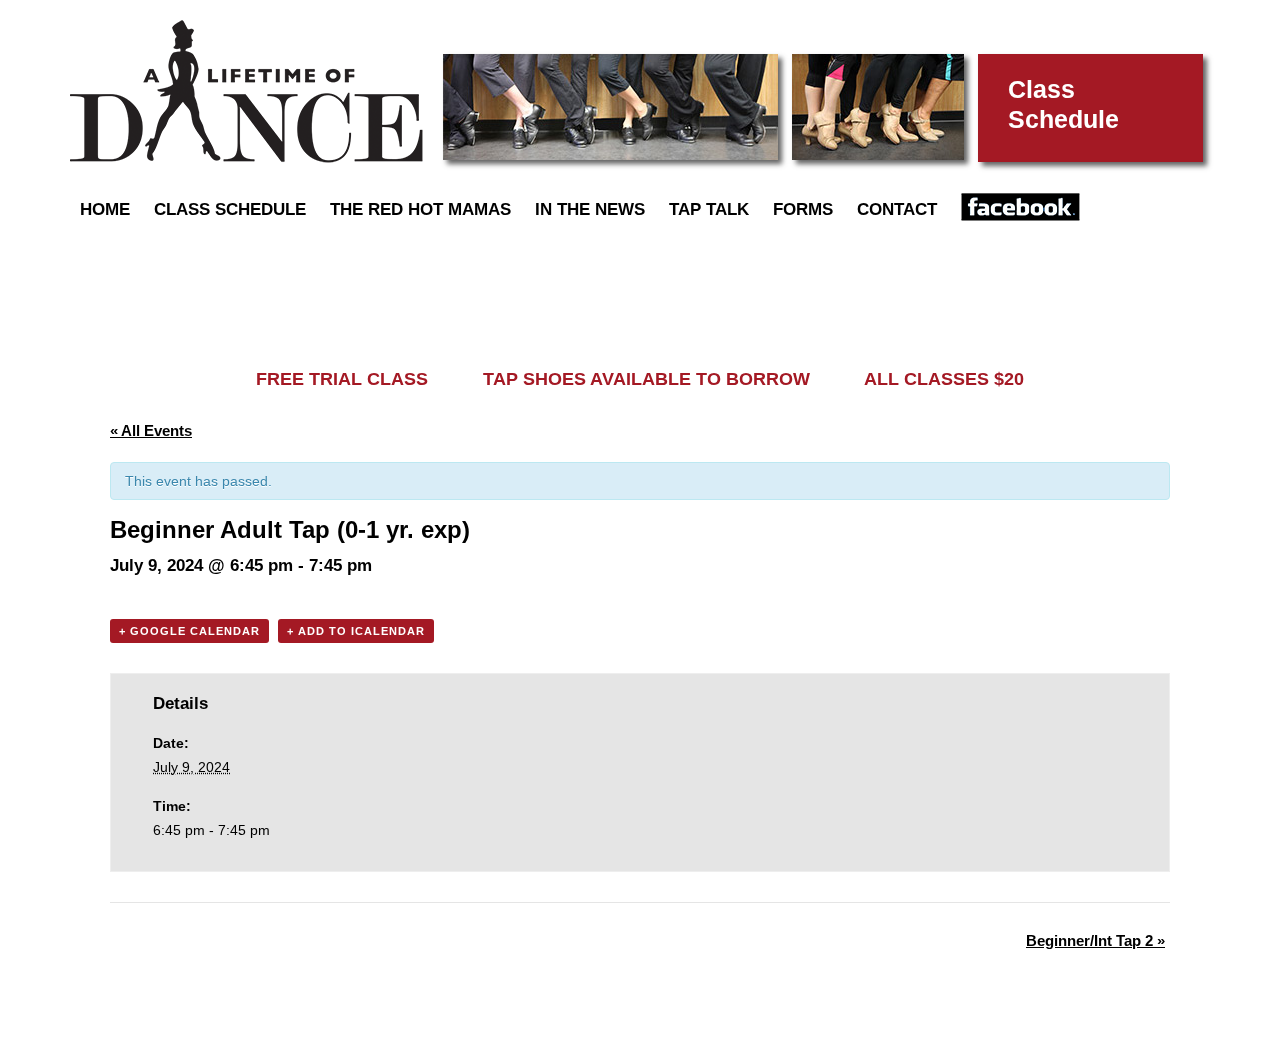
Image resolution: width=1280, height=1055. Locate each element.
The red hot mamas (420, 209)
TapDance (246, 91)
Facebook (1020, 207)
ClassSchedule (1063, 104)
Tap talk (709, 209)
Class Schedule (230, 209)
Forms (803, 209)
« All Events (151, 430)
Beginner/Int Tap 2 (1095, 940)
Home (105, 209)
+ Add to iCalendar (356, 631)
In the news (590, 209)
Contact (897, 209)
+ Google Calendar (189, 631)
